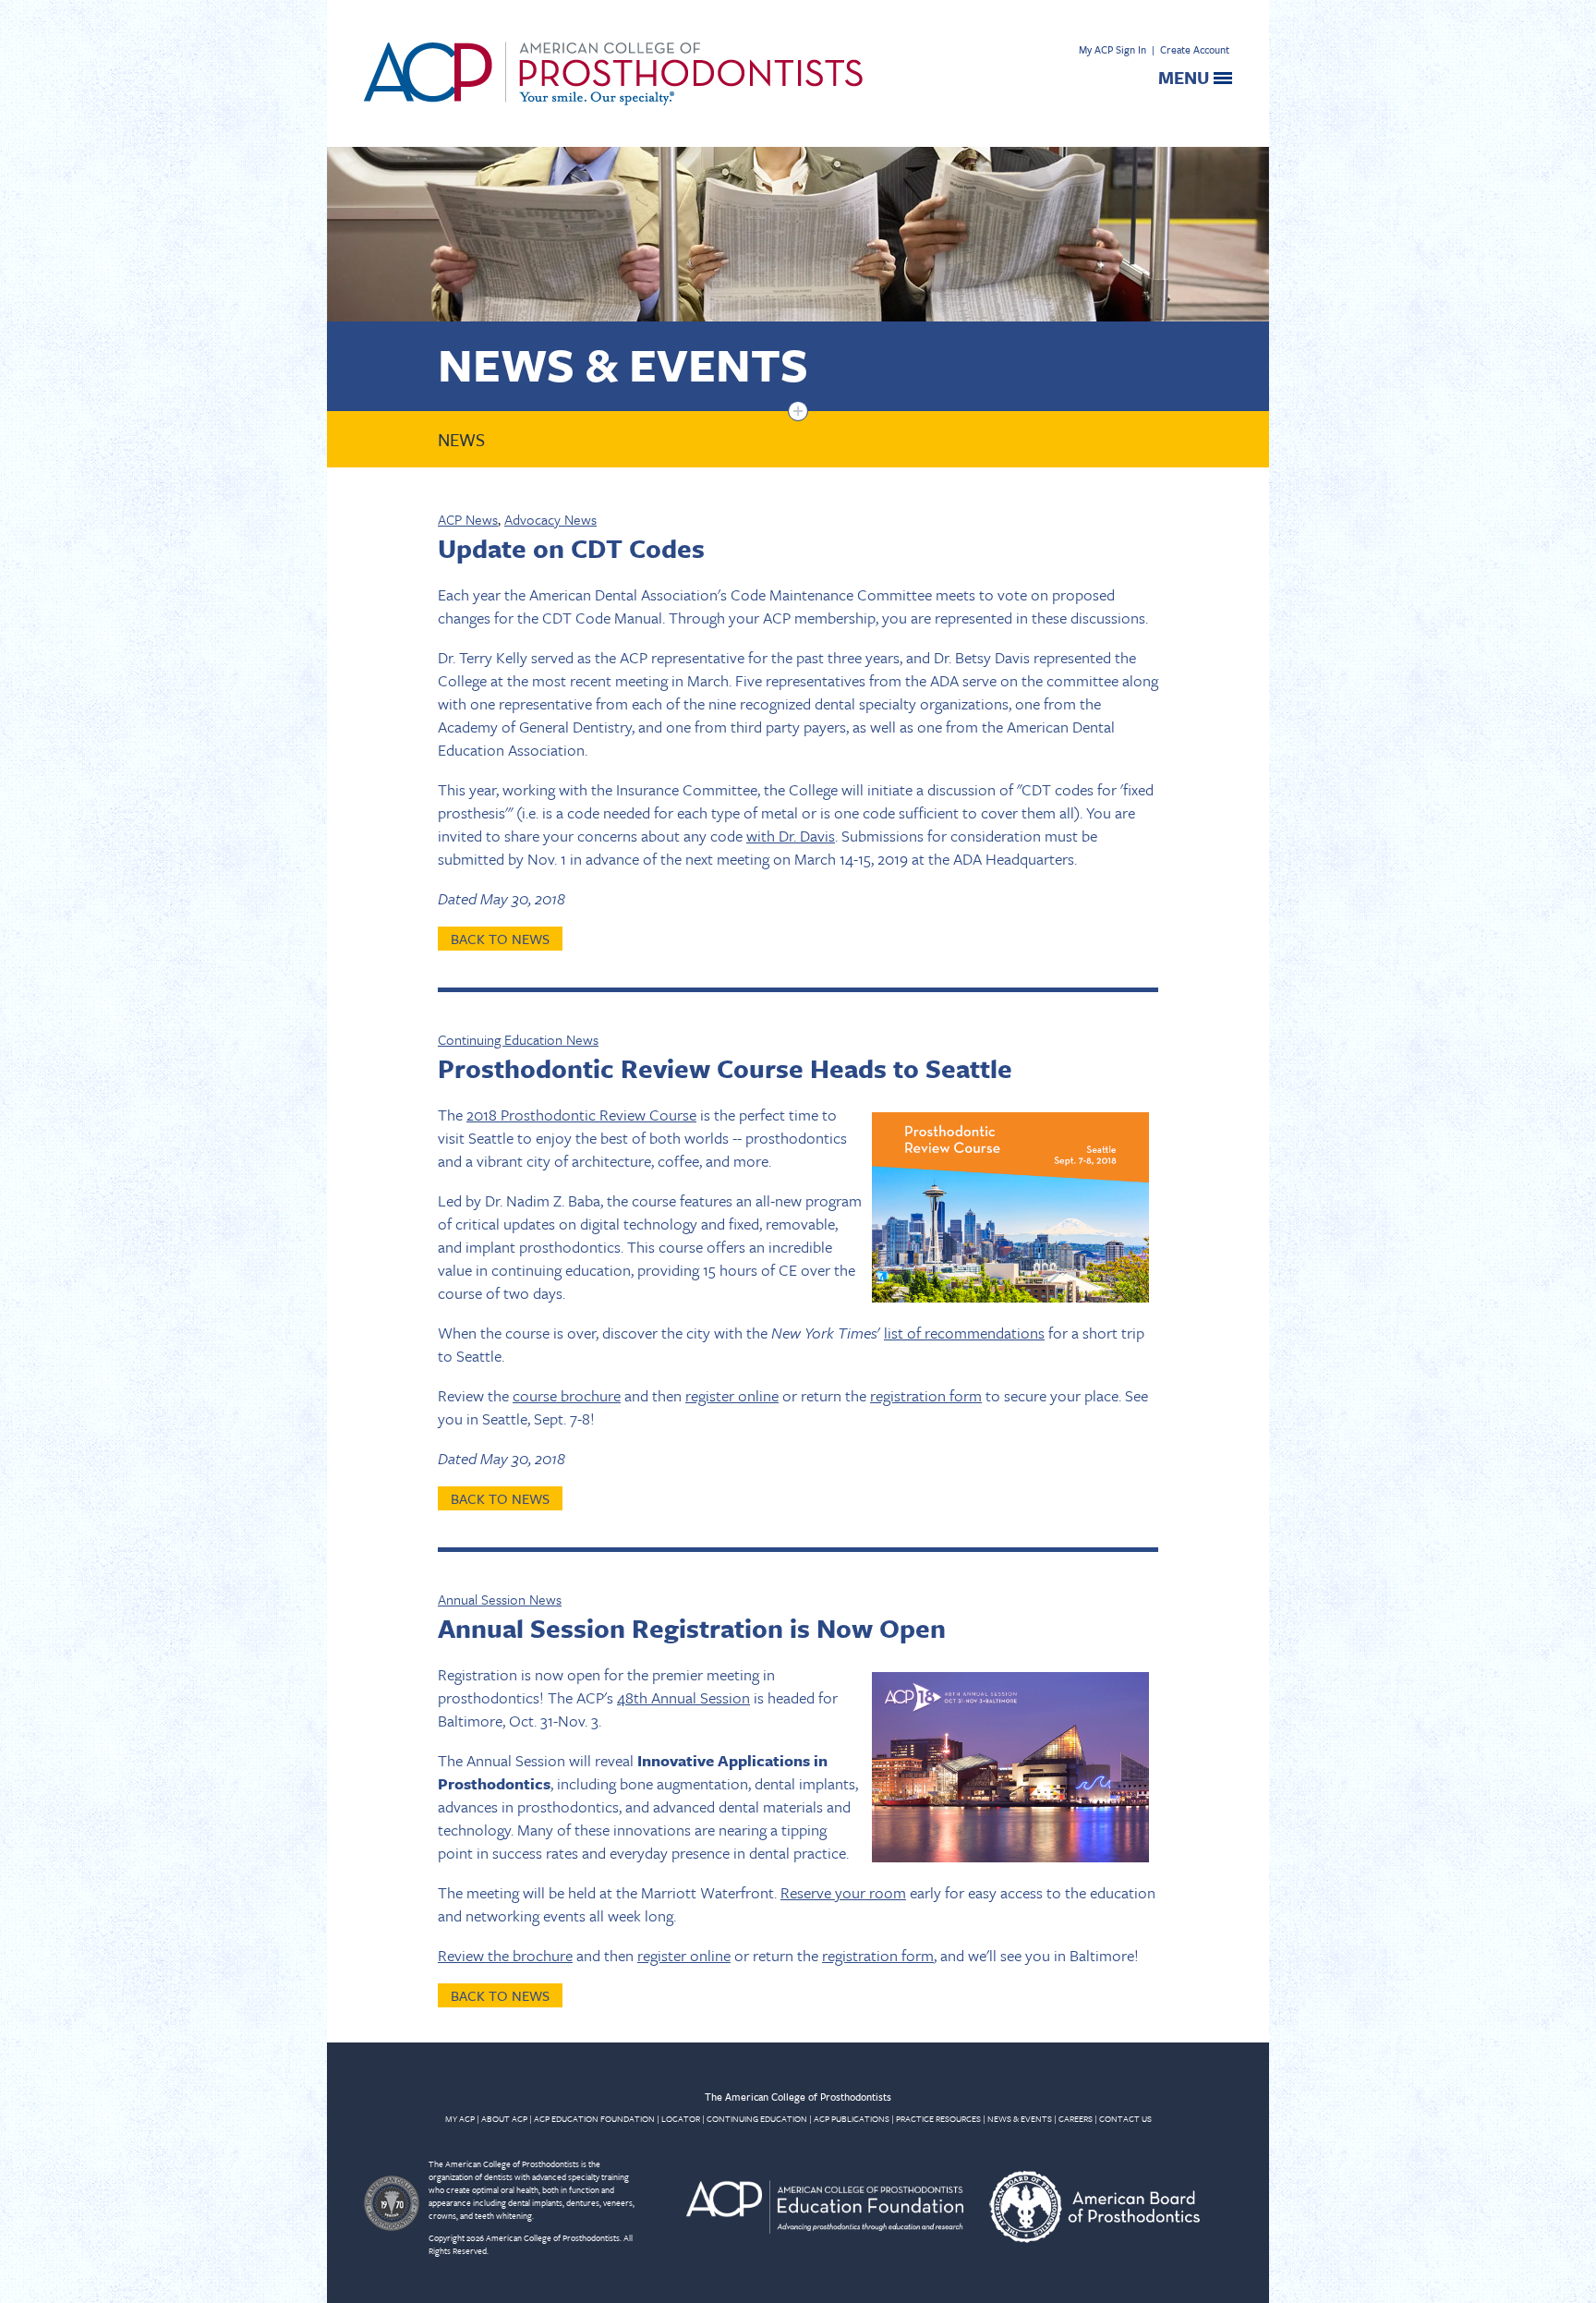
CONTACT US (1125, 2118)
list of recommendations (964, 1333)
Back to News (500, 939)
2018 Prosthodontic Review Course (581, 1115)
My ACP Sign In (1112, 49)
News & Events (623, 364)
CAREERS (1076, 2118)
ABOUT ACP (504, 2118)
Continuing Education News (518, 1039)
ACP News (468, 519)
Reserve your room (843, 1892)
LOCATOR (681, 2118)
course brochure (567, 1395)
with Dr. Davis (791, 836)
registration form (926, 1395)
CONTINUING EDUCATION (757, 2118)
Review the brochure (505, 1955)
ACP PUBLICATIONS (852, 2118)
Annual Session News (500, 1599)
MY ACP (460, 2118)
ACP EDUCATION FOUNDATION (594, 2118)
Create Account (1195, 49)
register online (732, 1395)
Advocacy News (550, 519)
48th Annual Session (683, 1697)
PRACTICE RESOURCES (938, 2118)
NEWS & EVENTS (1020, 2118)
